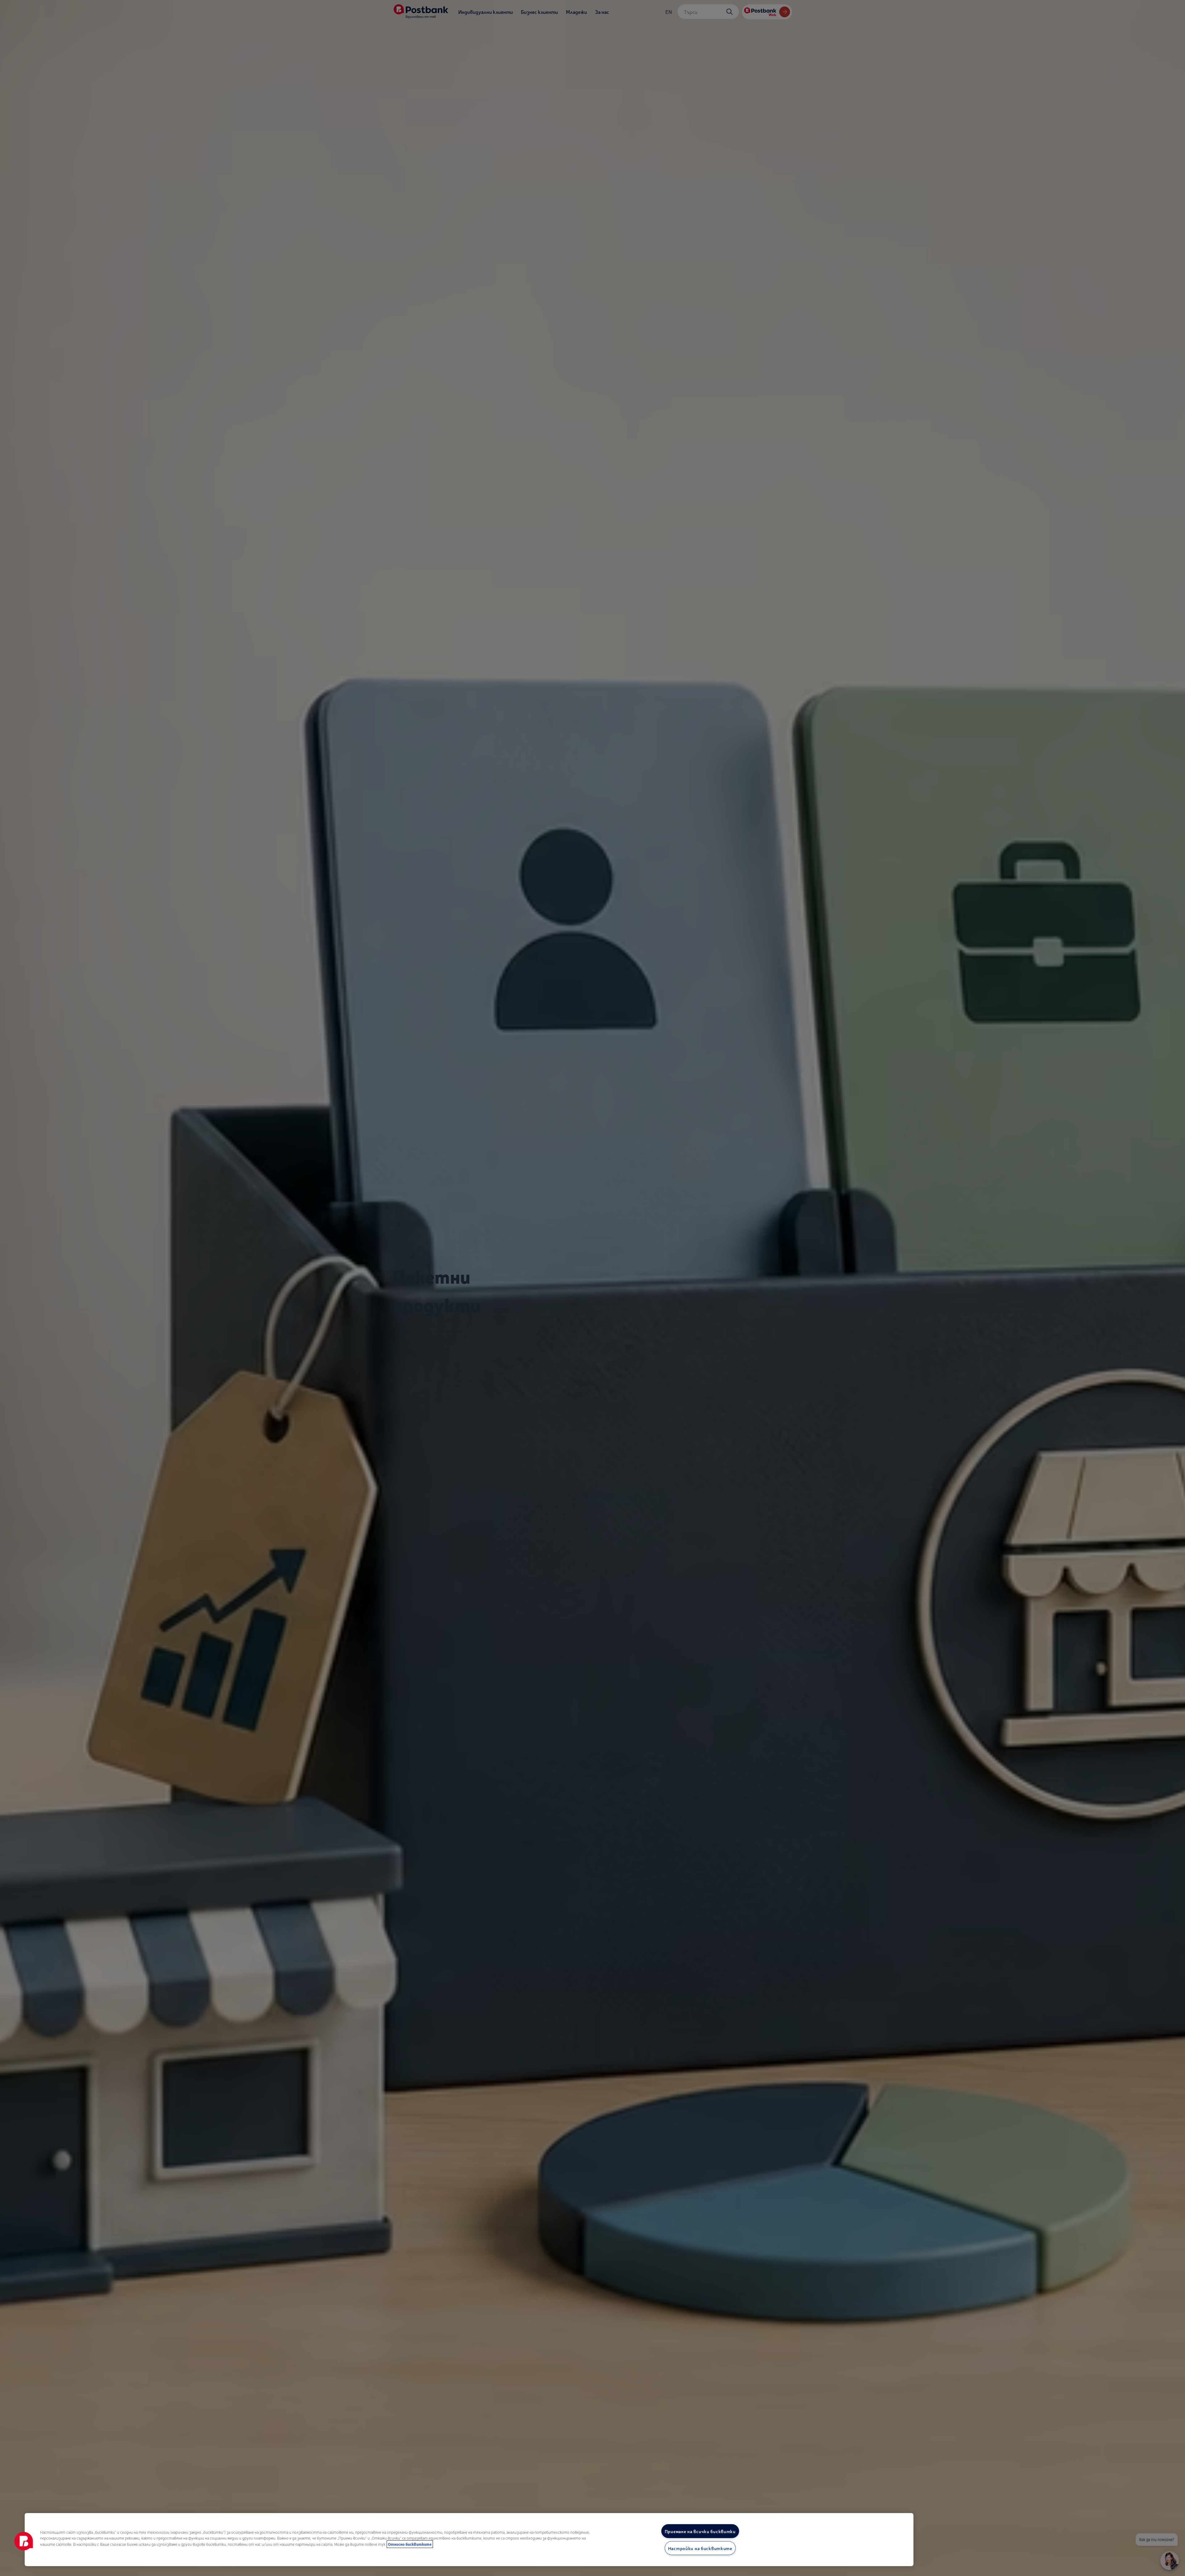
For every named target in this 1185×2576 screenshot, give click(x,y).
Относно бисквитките (410, 2544)
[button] (24, 2541)
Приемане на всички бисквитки (700, 2531)
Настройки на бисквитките (700, 2548)
